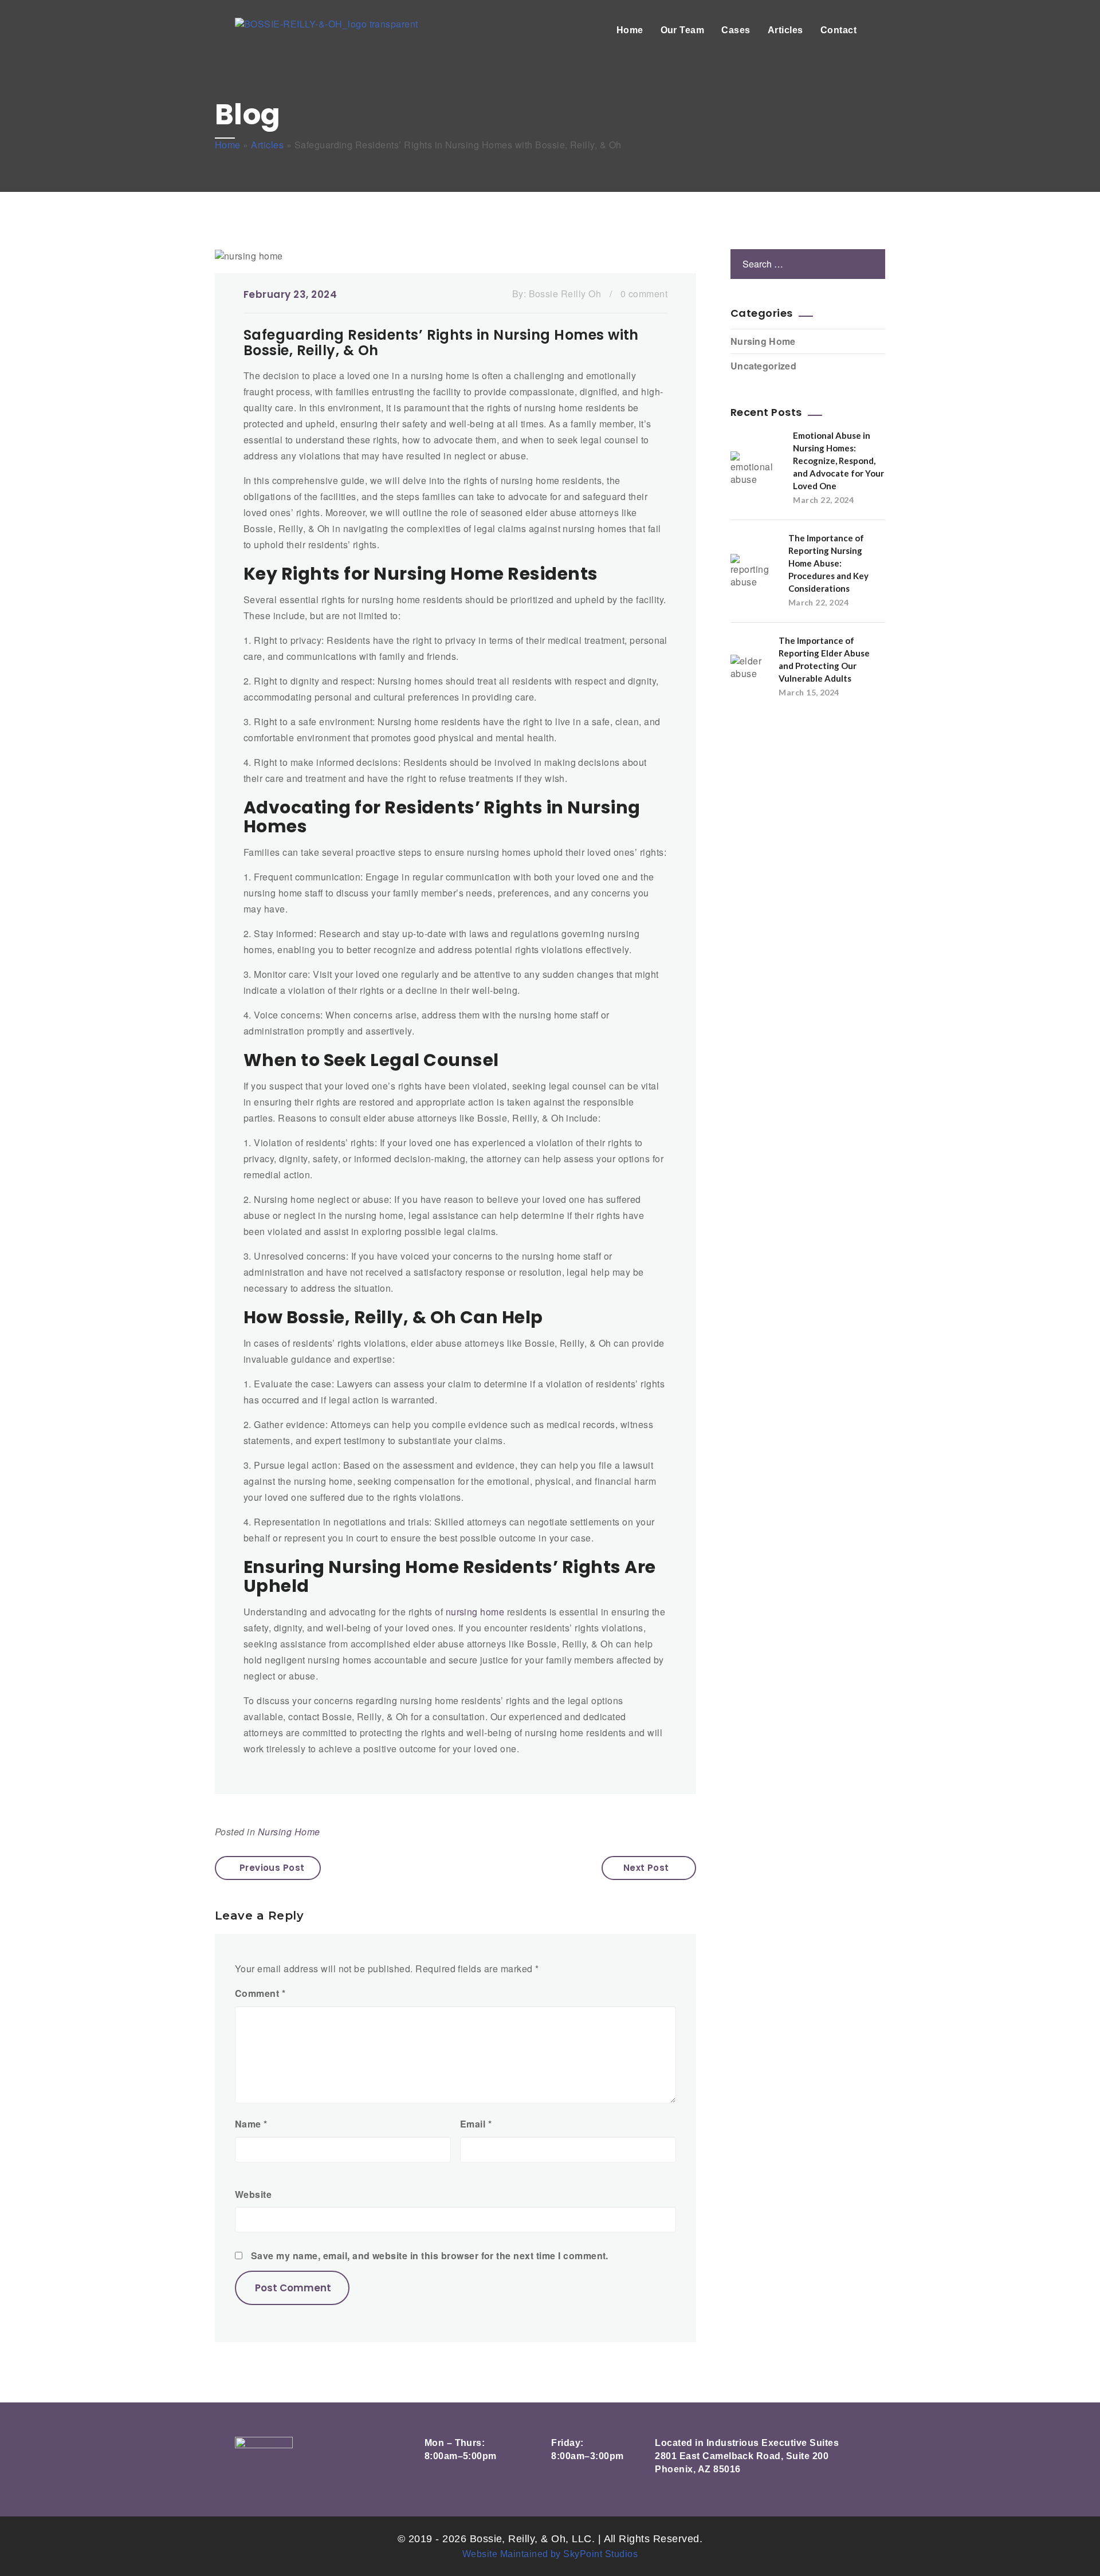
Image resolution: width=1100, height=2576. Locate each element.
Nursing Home (289, 1832)
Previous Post (272, 1868)
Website (253, 2194)
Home (630, 30)
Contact (838, 30)
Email (476, 2124)
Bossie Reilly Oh (565, 294)
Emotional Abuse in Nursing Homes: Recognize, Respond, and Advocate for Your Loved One (838, 461)
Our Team (683, 30)
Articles (785, 30)
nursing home (476, 1612)
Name (251, 2124)
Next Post (646, 1868)
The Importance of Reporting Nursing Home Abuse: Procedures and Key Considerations (828, 563)
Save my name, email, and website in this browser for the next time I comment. (430, 2256)
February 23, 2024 (290, 294)
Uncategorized (763, 366)
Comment (260, 1993)
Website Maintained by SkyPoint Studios (550, 2554)
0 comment (644, 294)
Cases (736, 30)
